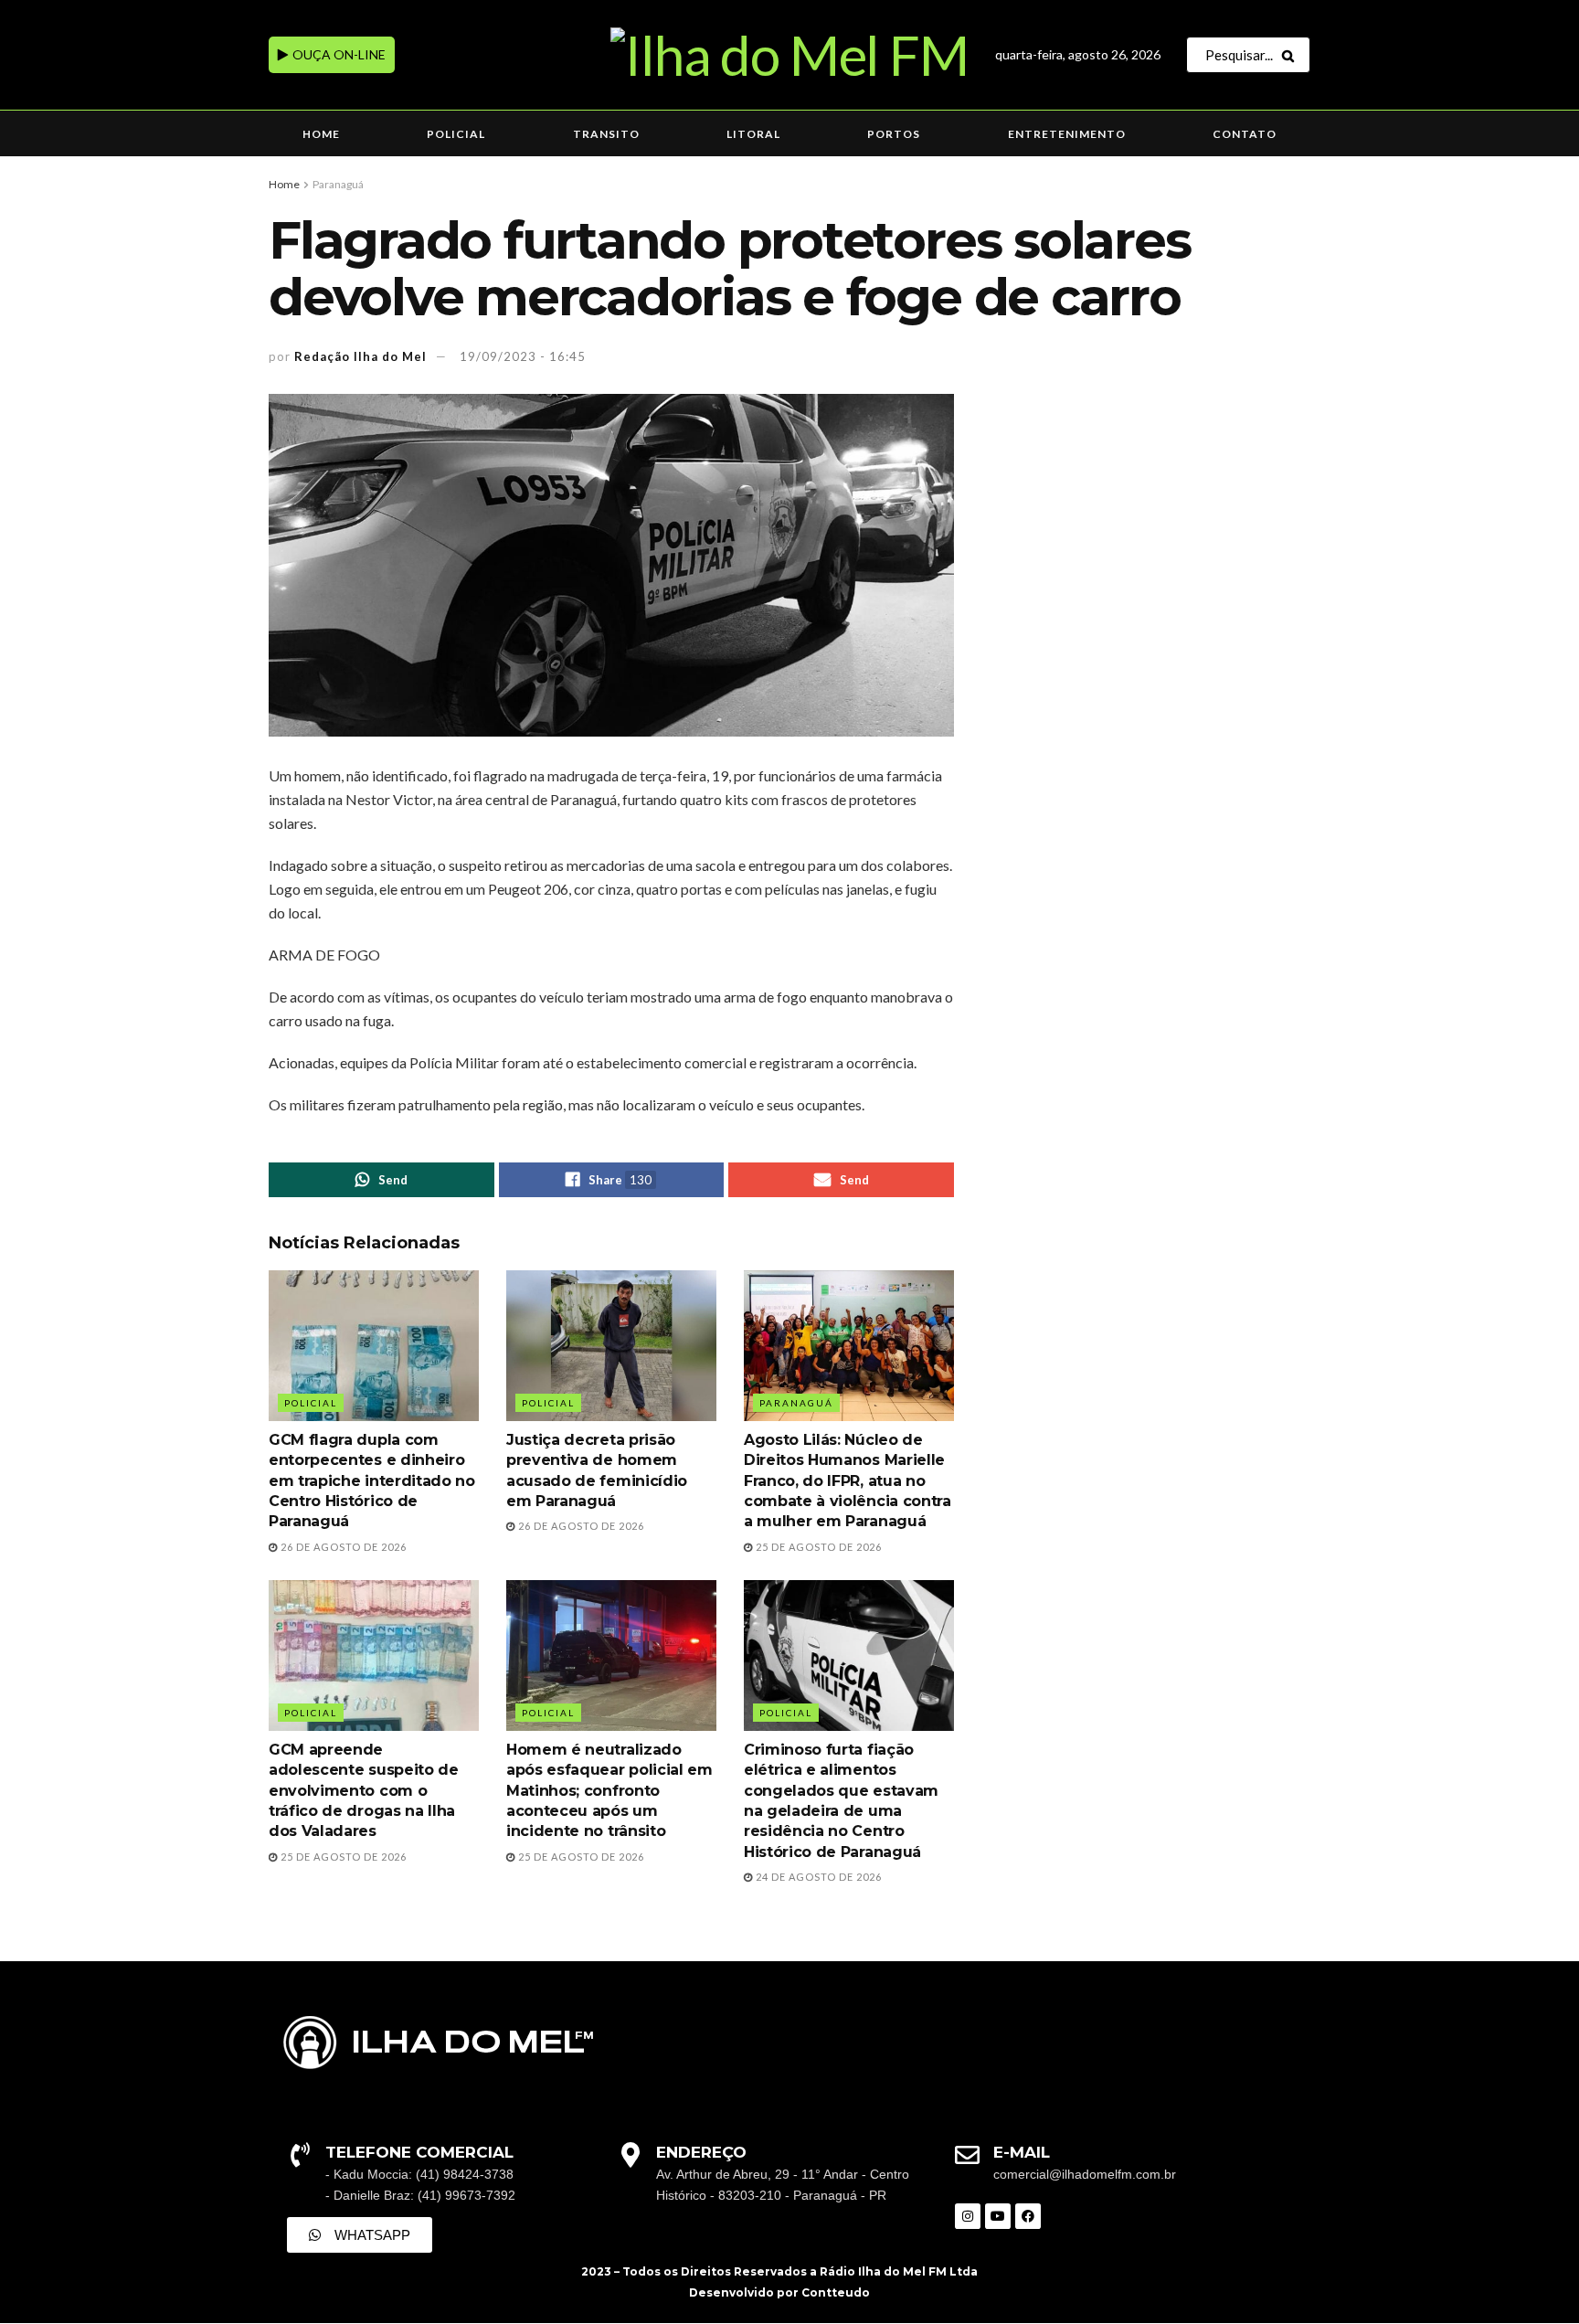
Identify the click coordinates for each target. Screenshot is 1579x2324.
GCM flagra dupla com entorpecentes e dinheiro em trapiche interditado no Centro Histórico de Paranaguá (372, 1481)
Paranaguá (338, 184)
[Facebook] (1028, 2216)
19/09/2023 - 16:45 (523, 356)
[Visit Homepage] (789, 55)
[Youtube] (998, 2216)
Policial (456, 134)
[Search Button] (1292, 55)
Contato (1245, 134)
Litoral (753, 134)
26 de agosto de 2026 (342, 1547)
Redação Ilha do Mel (360, 356)
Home (321, 134)
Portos (894, 134)
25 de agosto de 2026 (817, 1547)
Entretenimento (1067, 134)
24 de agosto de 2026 (817, 1877)
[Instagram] (968, 2216)
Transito (606, 134)
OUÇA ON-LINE (338, 54)
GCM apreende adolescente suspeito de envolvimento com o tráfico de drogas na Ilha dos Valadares (364, 1791)
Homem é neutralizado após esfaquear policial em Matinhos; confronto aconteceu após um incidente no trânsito (609, 1791)
